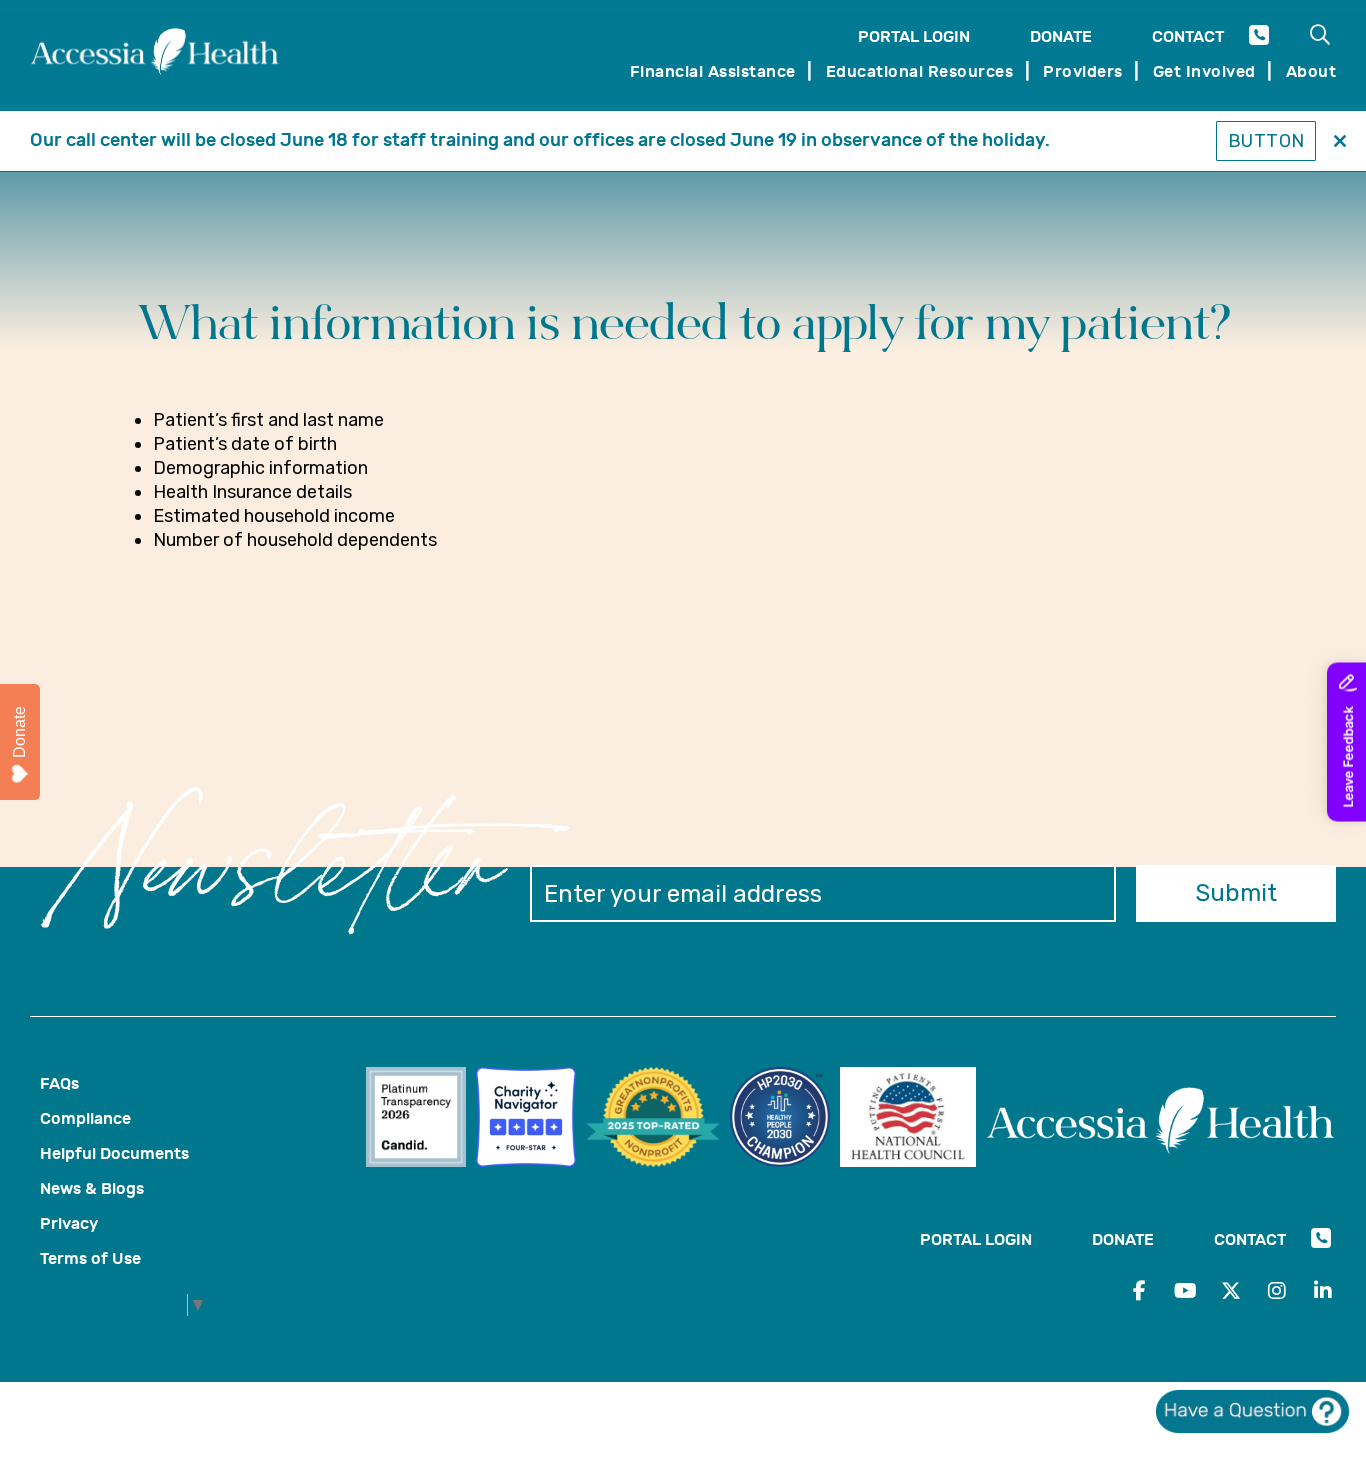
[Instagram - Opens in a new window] (1277, 1291)
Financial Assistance (713, 71)
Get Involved (1204, 71)
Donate (1061, 36)
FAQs (59, 1083)
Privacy (69, 1223)
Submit (1236, 893)
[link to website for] (421, 1120)
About (1311, 71)
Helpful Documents (114, 1153)
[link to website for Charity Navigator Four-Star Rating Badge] (531, 1120)
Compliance (85, 1118)
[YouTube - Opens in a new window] (1185, 1291)
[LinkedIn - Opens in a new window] (1323, 1291)
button (1266, 141)
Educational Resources (920, 71)
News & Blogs (92, 1188)
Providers (1083, 71)
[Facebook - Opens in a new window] (1139, 1291)
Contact (1188, 36)
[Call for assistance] (1259, 39)
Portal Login (914, 36)
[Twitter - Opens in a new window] (1231, 1291)
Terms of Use (90, 1258)
